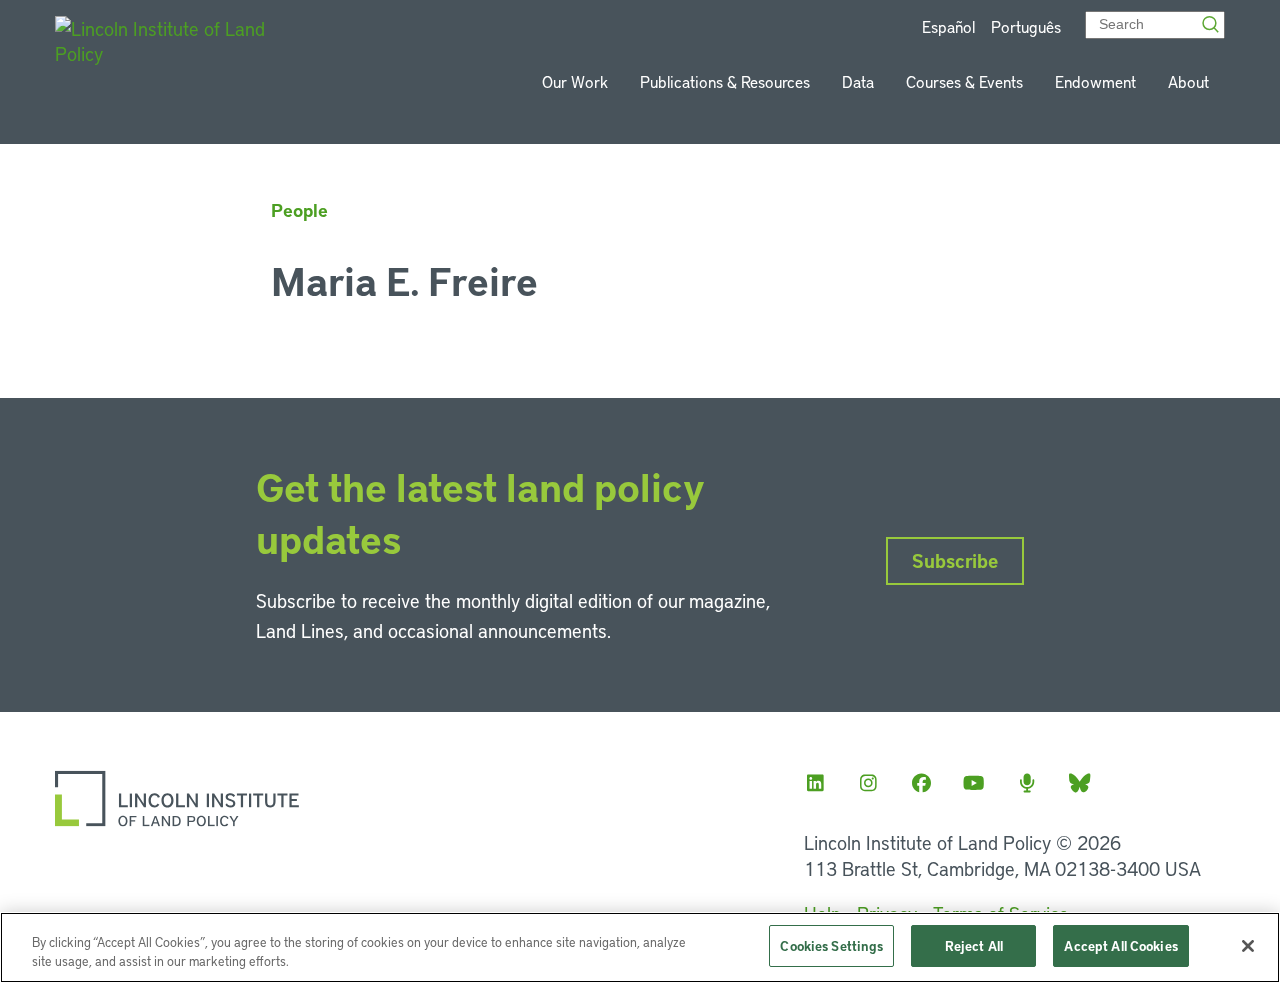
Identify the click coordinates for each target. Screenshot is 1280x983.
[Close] (1248, 946)
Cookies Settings (831, 945)
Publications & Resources (725, 81)
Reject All (974, 945)
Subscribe (955, 560)
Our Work (575, 81)
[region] (640, 947)
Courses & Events (964, 81)
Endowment (1095, 81)
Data (858, 81)
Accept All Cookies (1120, 945)
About (1188, 81)
